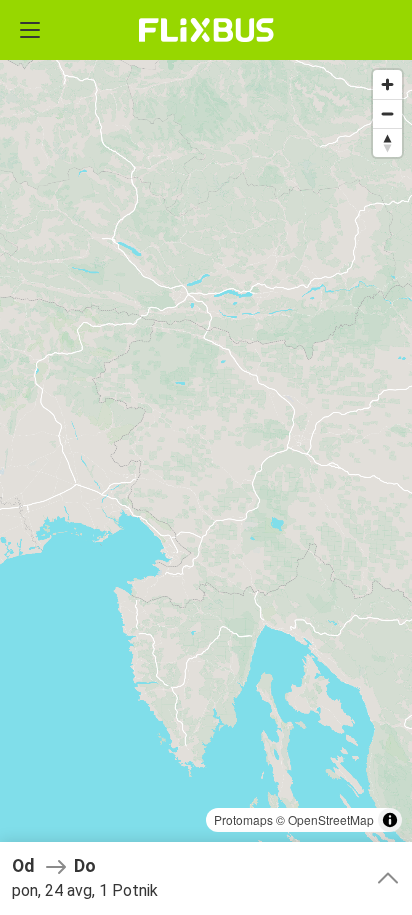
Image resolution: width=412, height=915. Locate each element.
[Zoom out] (387, 113)
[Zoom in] (387, 84)
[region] (206, 457)
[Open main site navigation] (30, 30)
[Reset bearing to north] (387, 142)
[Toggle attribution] (390, 820)
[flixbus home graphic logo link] (206, 30)
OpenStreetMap (331, 819)
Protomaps (243, 819)
